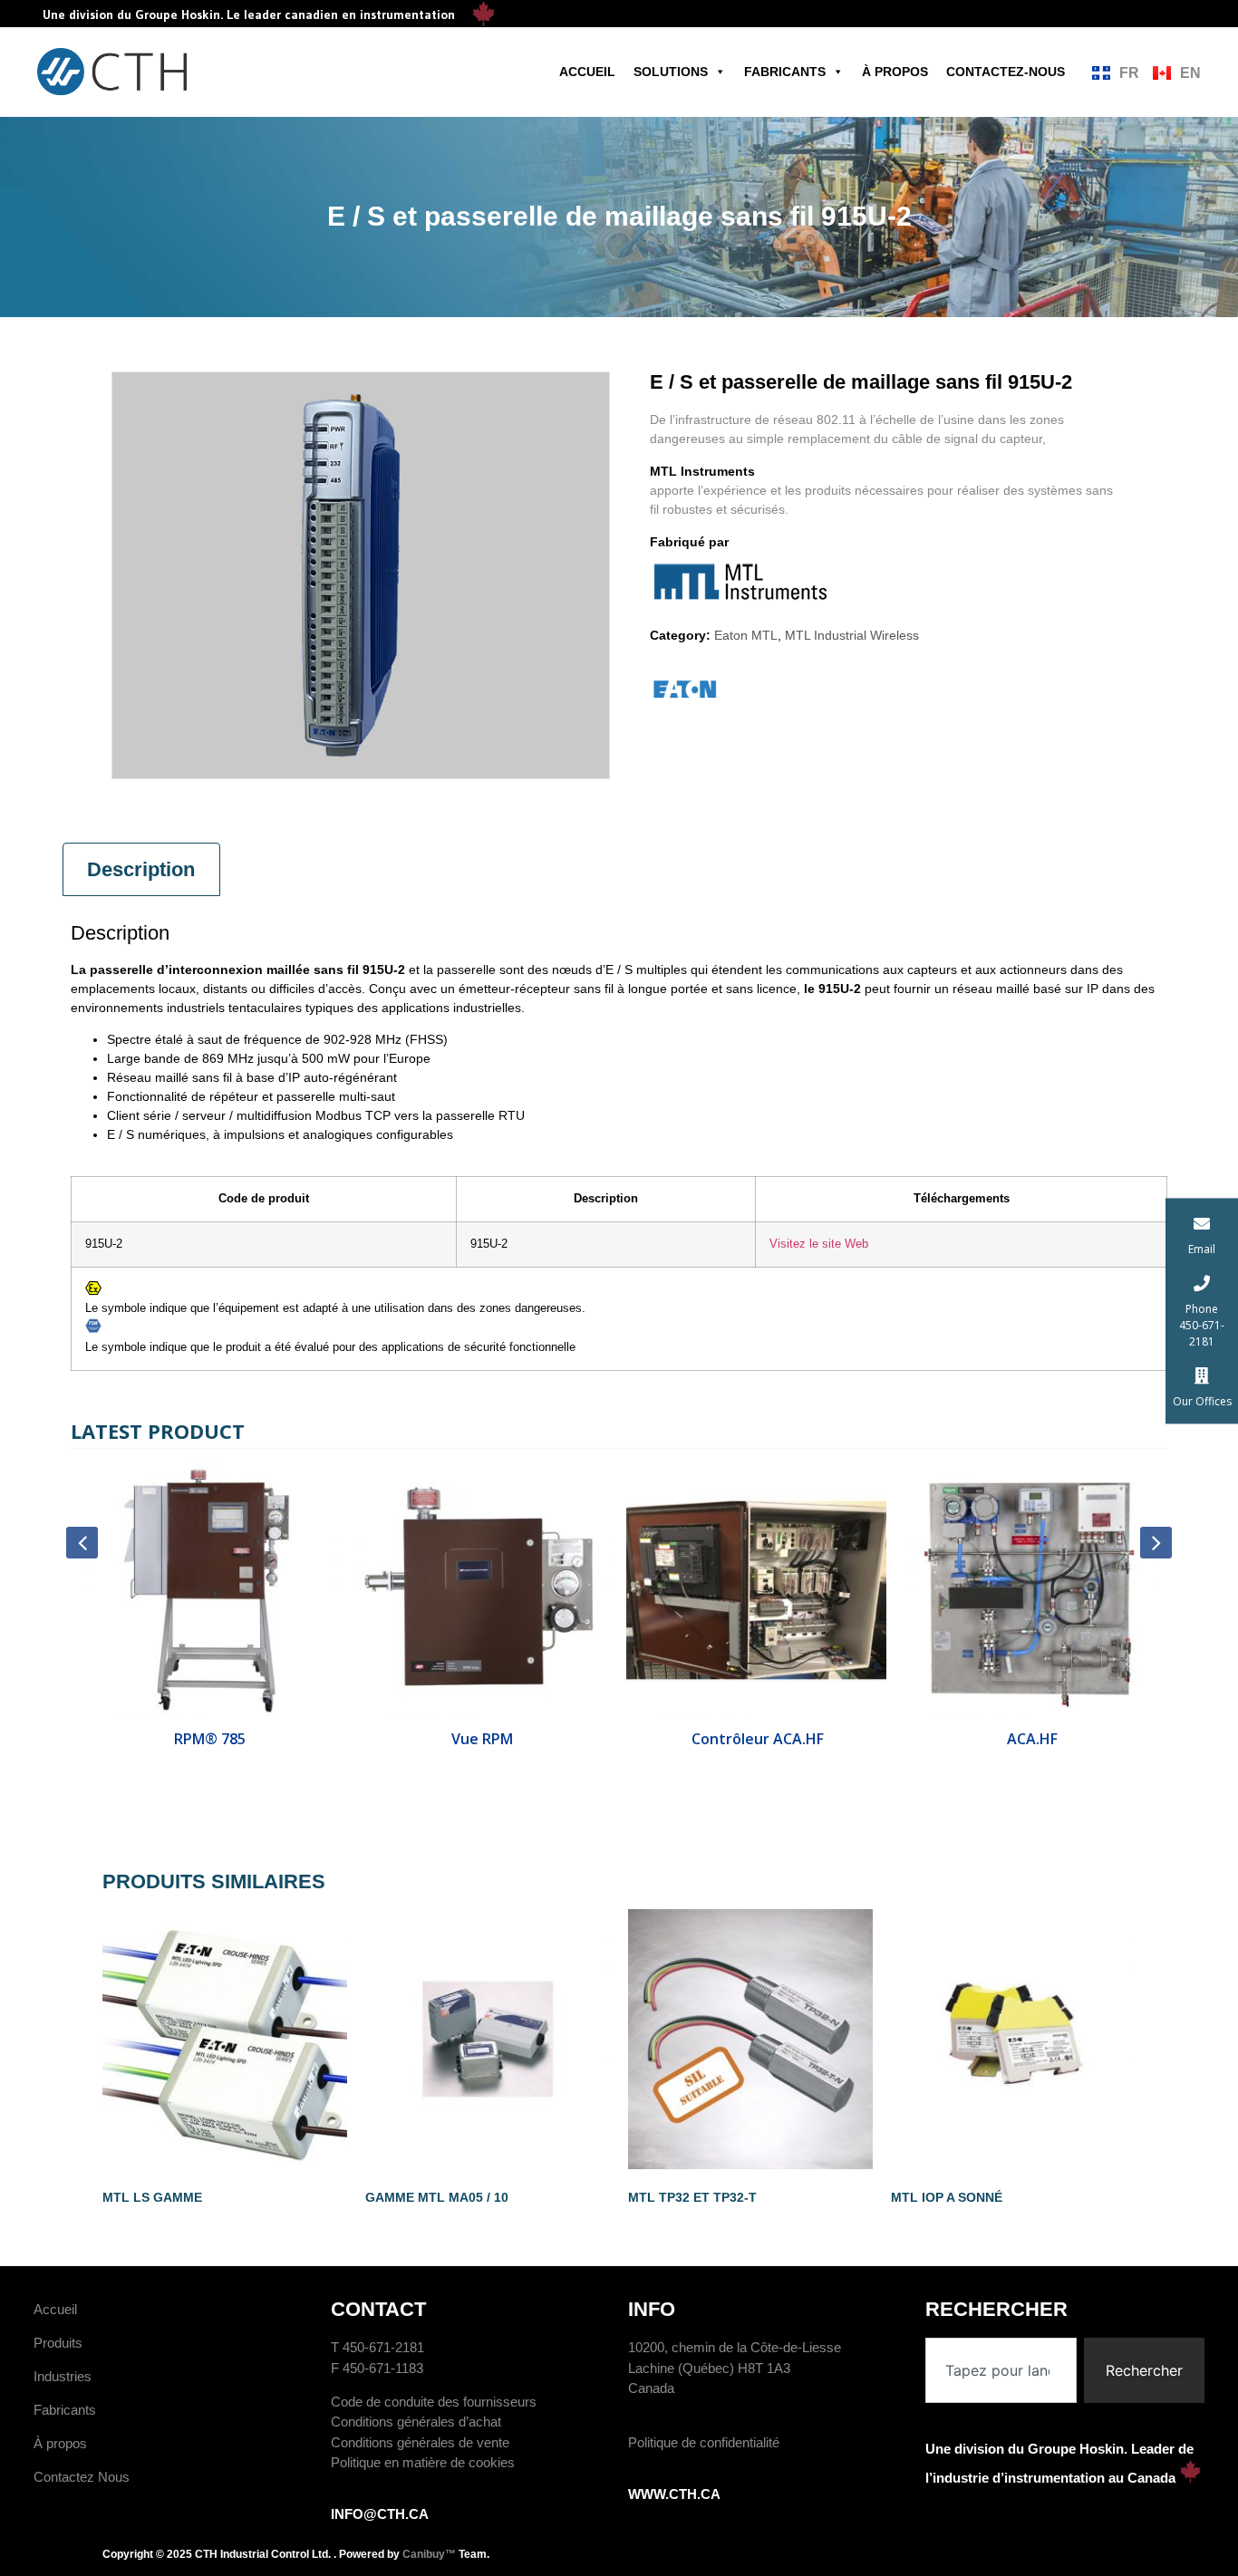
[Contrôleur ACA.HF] (756, 1591)
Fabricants (785, 72)
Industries (63, 2376)
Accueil (587, 72)
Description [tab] (141, 869)
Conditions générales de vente (420, 2442)
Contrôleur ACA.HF (756, 1739)
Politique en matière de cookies (423, 2462)
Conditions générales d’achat (416, 2422)
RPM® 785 (208, 1739)
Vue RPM (482, 1739)
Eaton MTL (746, 635)
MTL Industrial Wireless (852, 635)
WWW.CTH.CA (674, 2494)
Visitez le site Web (819, 1244)
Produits (58, 2343)
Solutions (671, 72)
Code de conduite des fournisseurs (434, 2402)
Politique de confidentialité (704, 2442)
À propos (895, 72)
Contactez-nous (1006, 72)
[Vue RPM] (483, 1591)
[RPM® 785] (208, 1591)
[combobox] (1001, 2370)
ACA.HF (1030, 1739)
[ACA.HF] (1031, 1591)
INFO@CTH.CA (380, 2514)
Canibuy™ (429, 2554)
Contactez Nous (82, 2477)
